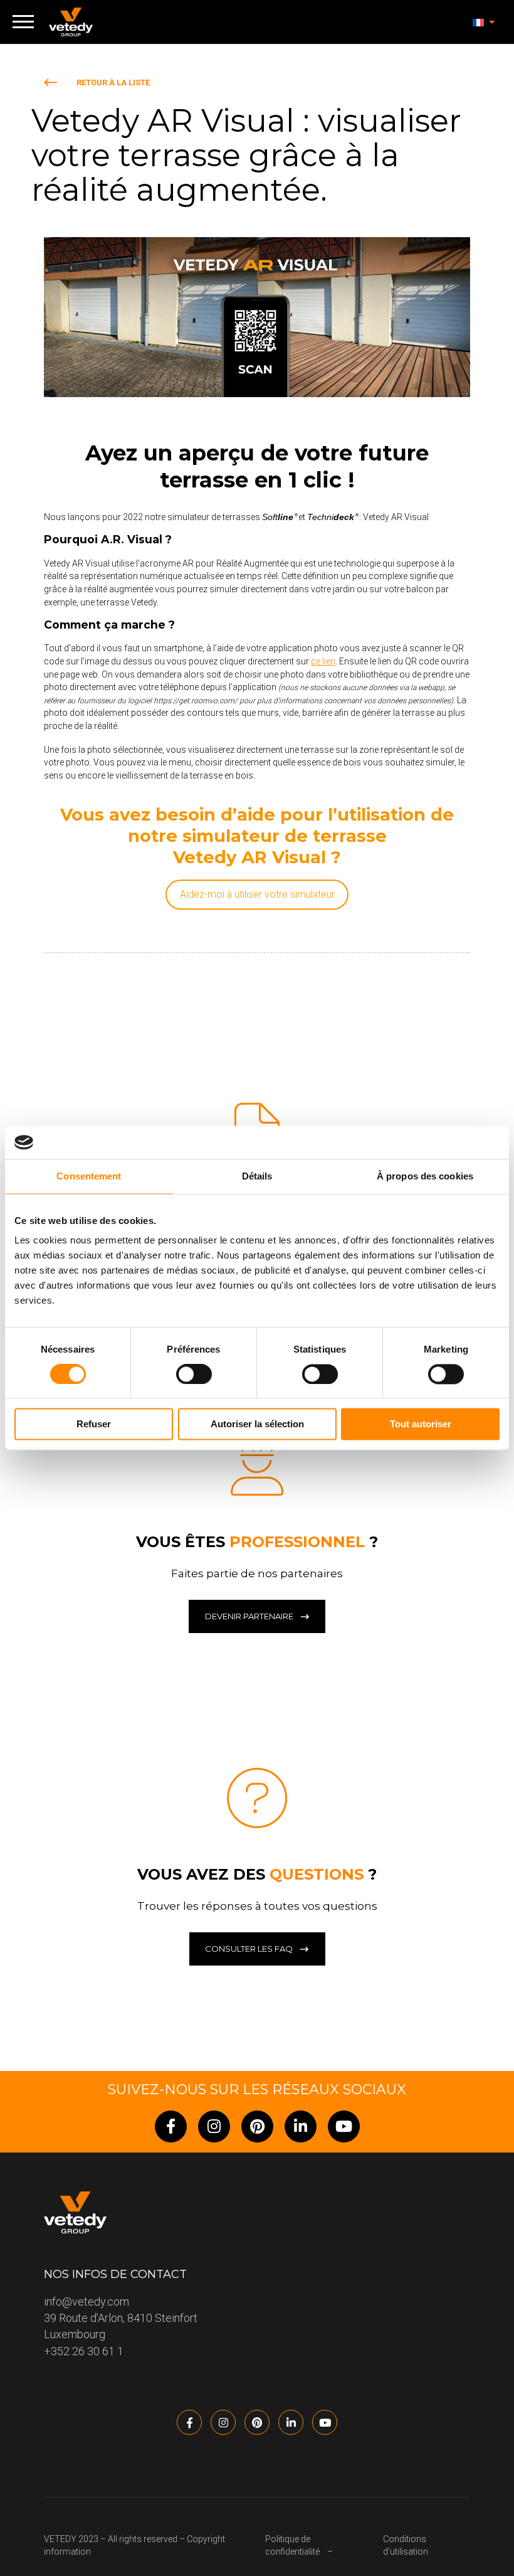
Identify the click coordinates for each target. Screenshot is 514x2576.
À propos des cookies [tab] (425, 1176)
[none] (484, 22)
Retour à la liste (113, 82)
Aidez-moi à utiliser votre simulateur (257, 894)
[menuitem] (484, 22)
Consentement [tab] (89, 1176)
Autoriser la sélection (257, 1424)
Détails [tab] (257, 1176)
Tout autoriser (421, 1424)
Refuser (94, 1424)
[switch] (194, 1374)
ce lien (323, 661)
